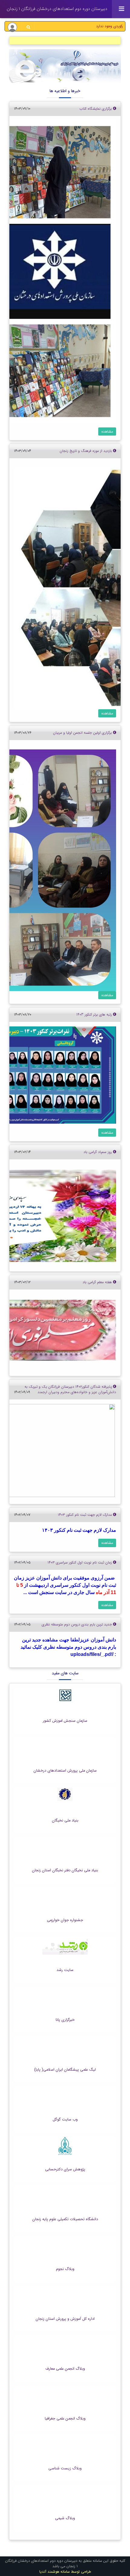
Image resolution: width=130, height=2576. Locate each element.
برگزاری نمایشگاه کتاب (96, 109)
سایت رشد (65, 1970)
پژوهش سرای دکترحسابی (65, 2169)
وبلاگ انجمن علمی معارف (65, 2369)
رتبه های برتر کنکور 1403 (95, 1014)
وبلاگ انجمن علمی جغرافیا (65, 2419)
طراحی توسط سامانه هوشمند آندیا (65, 2572)
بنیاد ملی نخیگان (65, 1821)
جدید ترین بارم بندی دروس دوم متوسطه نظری (77, 1624)
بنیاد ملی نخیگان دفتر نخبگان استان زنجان (65, 1870)
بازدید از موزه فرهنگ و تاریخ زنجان (86, 451)
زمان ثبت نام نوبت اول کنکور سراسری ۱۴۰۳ (80, 1562)
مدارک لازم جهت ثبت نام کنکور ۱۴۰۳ (85, 1515)
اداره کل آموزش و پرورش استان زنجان (65, 2319)
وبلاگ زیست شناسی (65, 2468)
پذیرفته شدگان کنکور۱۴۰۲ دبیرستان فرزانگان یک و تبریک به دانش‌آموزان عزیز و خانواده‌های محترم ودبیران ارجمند (70, 1389)
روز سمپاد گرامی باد (98, 1152)
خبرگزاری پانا (65, 2020)
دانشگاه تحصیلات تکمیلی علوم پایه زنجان (65, 2219)
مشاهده (107, 431)
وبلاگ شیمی (65, 2518)
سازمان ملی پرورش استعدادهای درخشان (65, 1771)
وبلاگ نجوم (65, 2269)
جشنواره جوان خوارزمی (65, 1920)
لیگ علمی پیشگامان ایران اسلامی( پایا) (65, 2070)
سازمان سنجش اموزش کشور (65, 1721)
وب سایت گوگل (65, 2120)
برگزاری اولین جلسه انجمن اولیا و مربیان (83, 733)
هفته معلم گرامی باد (98, 1282)
